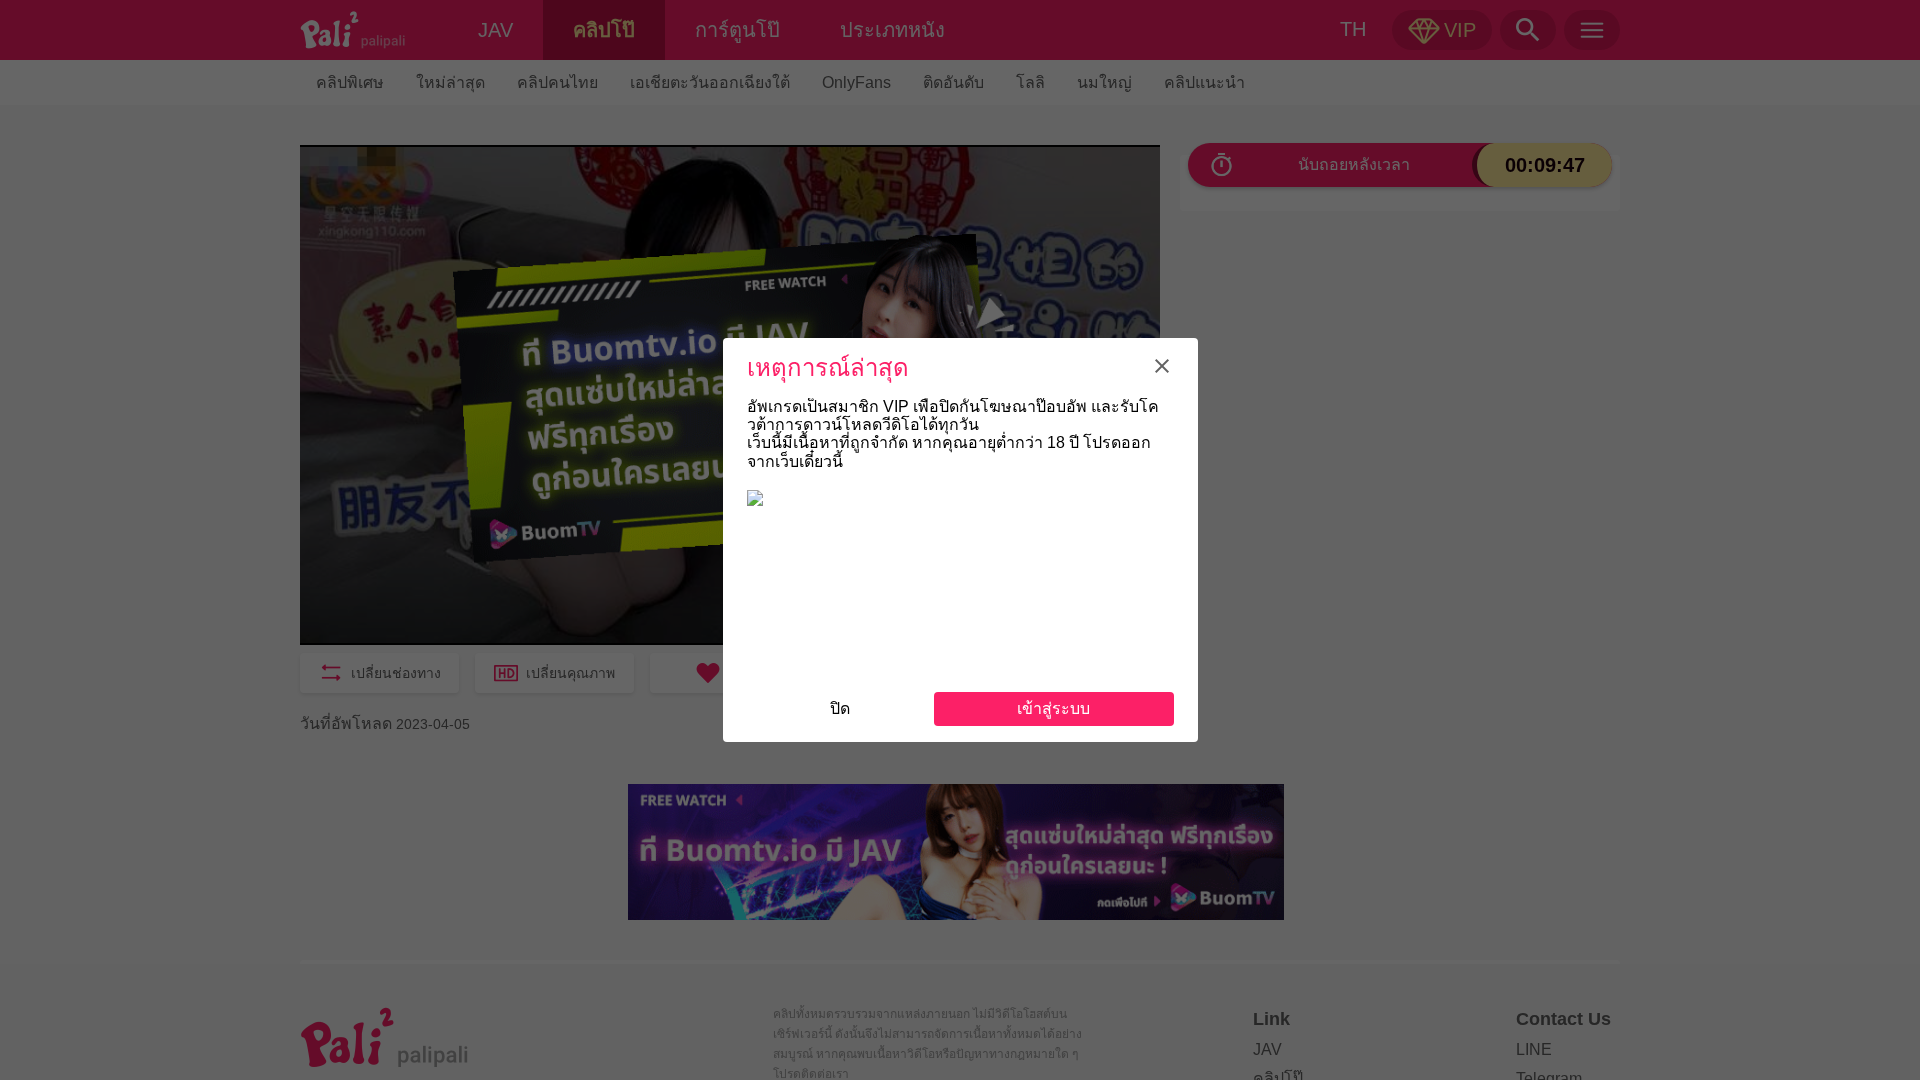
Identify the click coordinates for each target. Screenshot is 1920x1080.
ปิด (840, 708)
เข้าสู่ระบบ (1053, 708)
